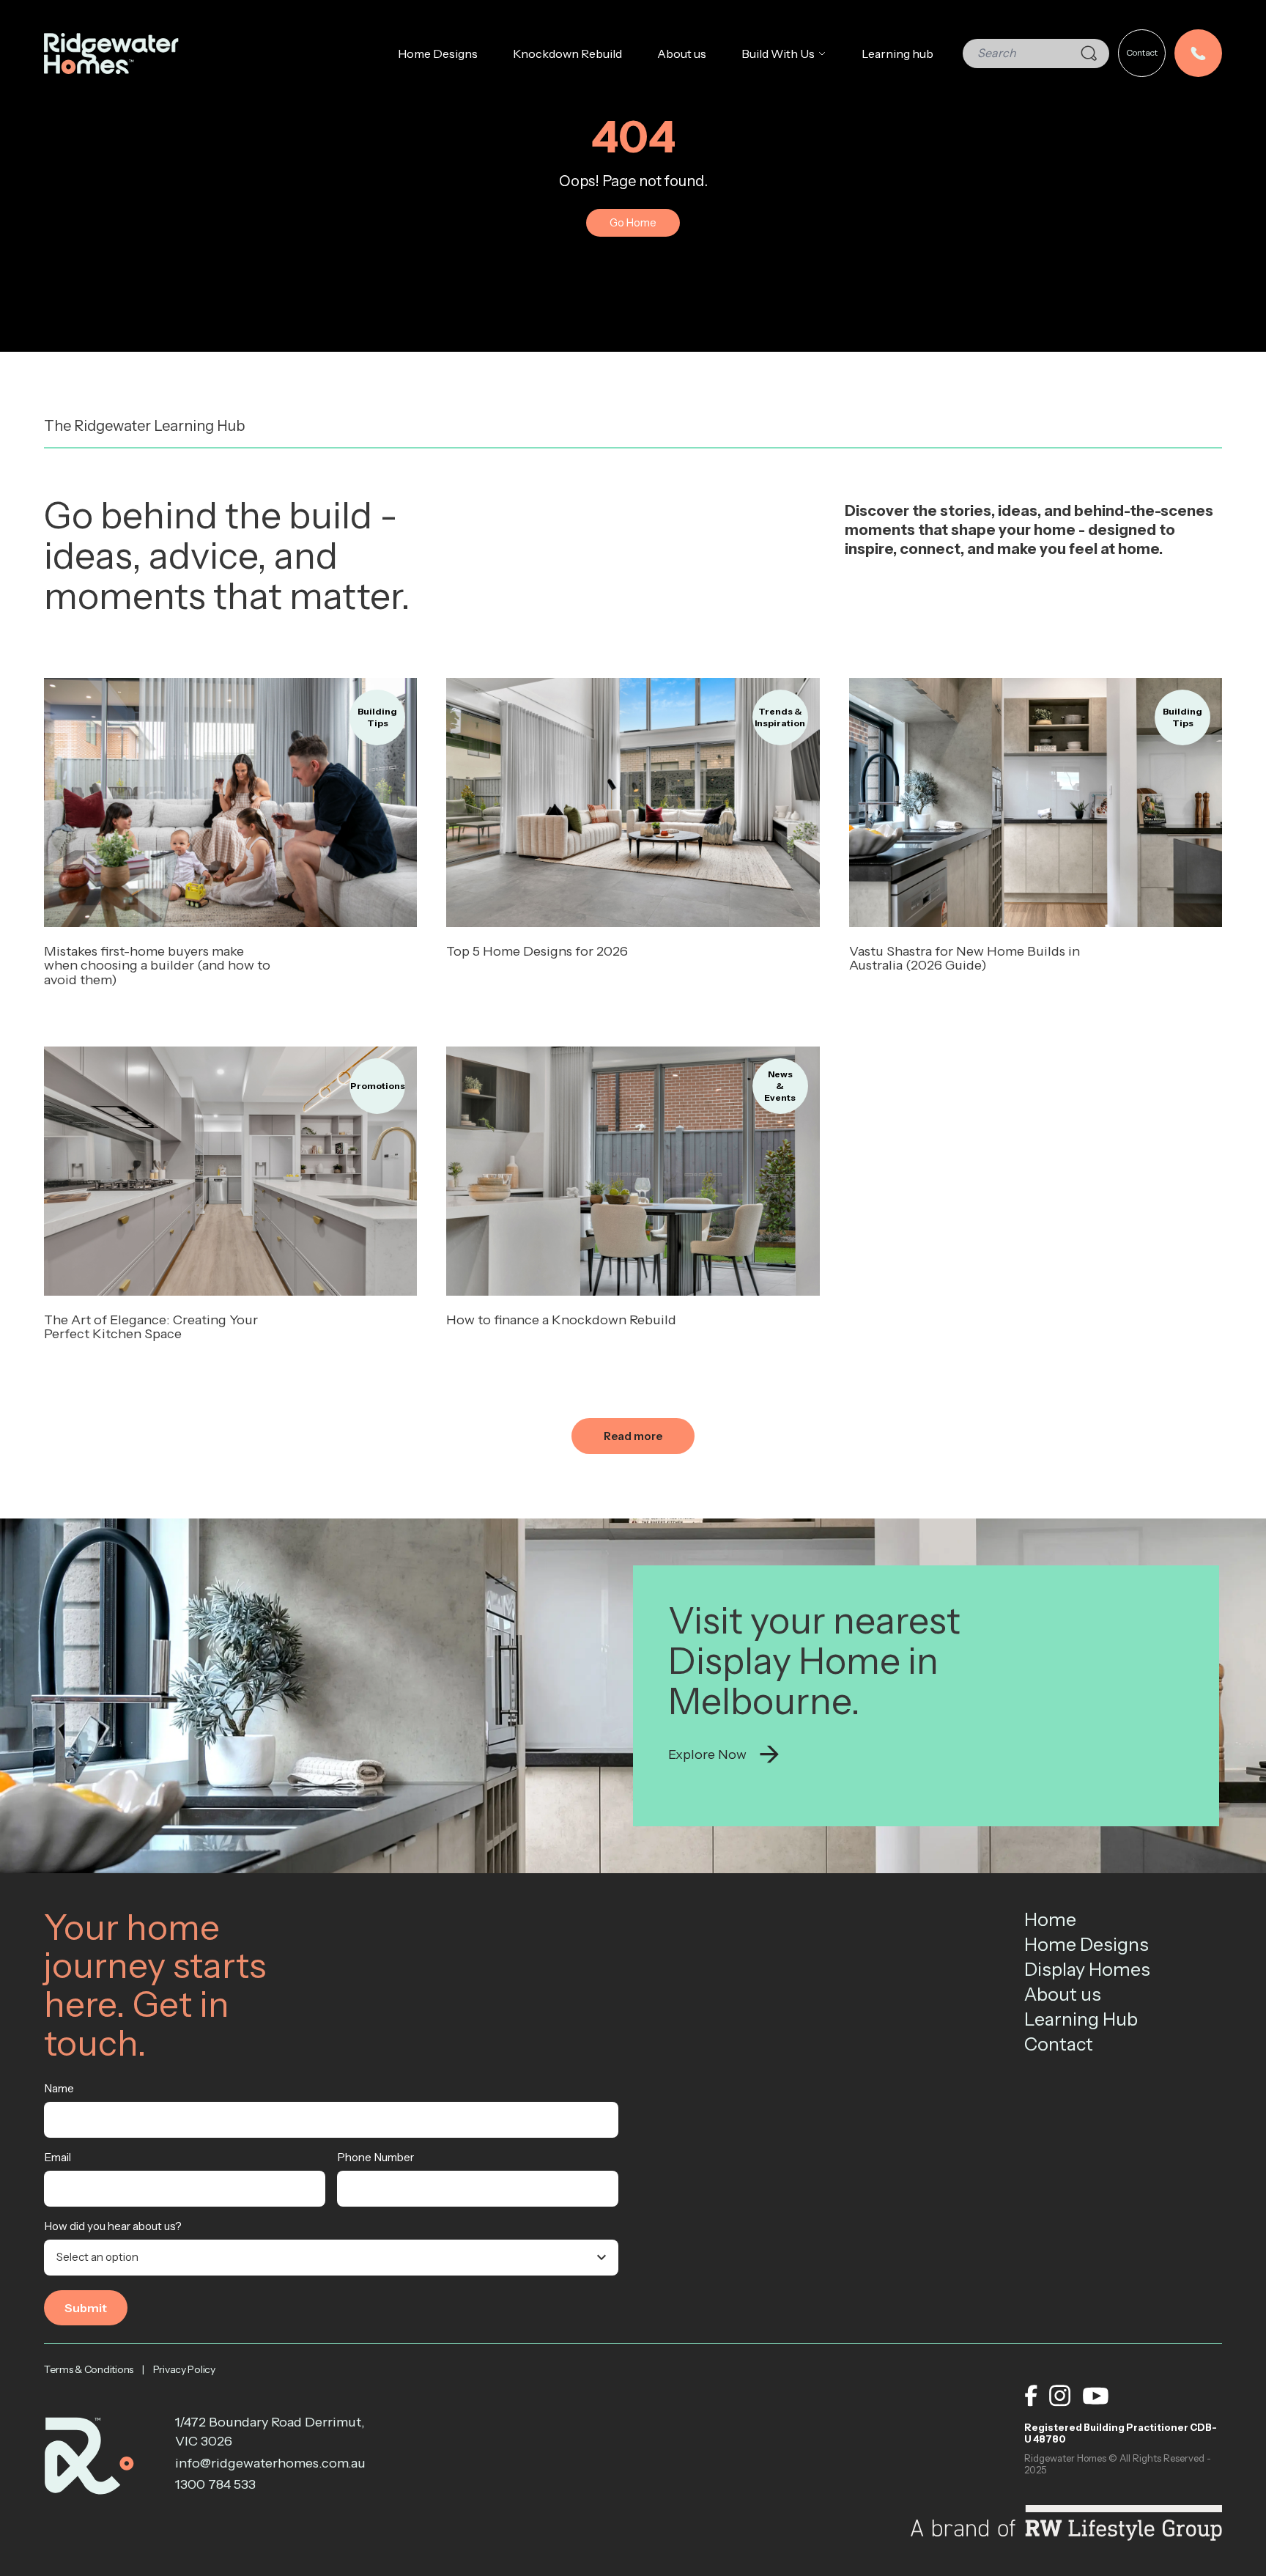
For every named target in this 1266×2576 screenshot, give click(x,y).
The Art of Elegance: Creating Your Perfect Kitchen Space (151, 1327)
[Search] (1089, 53)
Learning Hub (1081, 2019)
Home (1050, 1919)
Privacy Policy (184, 2369)
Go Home (633, 222)
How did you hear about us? (113, 2226)
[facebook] (1031, 2396)
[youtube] (1096, 2396)
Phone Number (375, 2157)
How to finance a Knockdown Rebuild (561, 1320)
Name (59, 2088)
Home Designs (438, 53)
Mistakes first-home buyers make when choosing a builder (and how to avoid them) (157, 966)
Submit (86, 2308)
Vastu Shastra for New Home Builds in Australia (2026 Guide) (965, 959)
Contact (1142, 52)
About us (682, 53)
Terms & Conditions (89, 2369)
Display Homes (1087, 1969)
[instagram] (1060, 2396)
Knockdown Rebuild (567, 53)
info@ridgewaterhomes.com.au (270, 2463)
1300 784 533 (215, 2484)
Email (58, 2157)
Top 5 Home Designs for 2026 (537, 951)
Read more (231, 802)
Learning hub (897, 53)
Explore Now (707, 1754)
